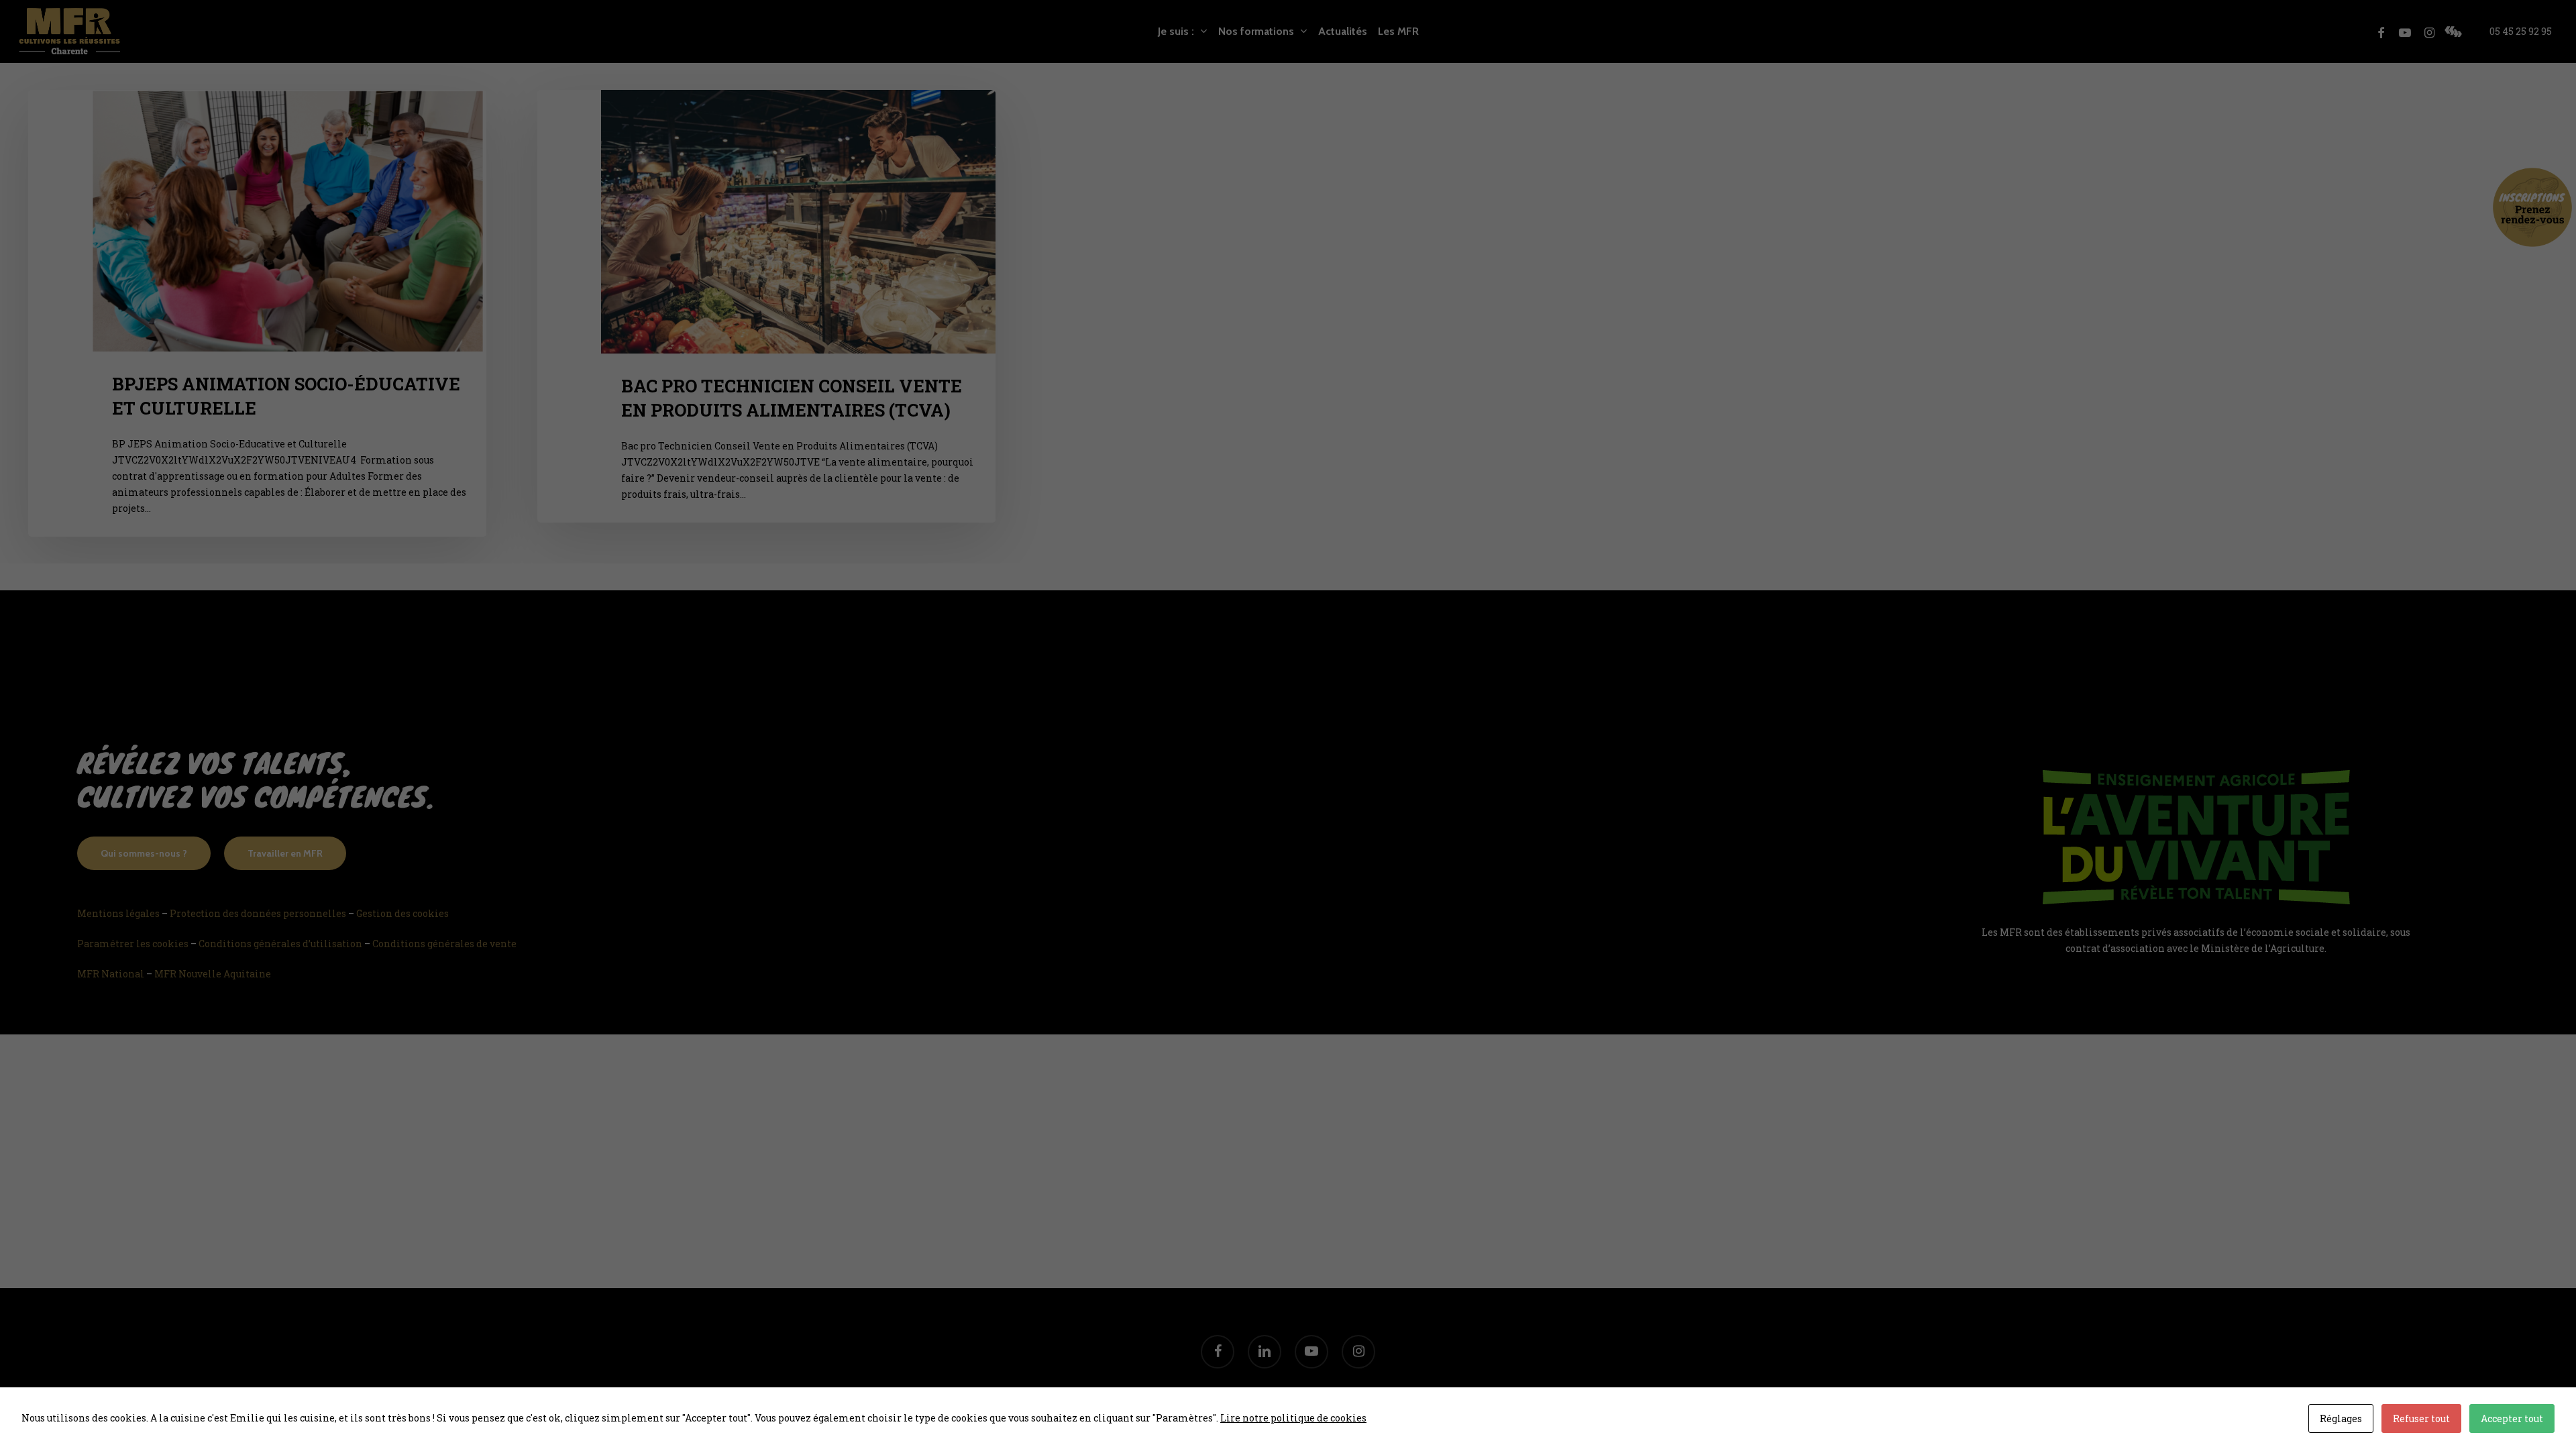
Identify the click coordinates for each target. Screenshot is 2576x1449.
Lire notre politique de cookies (1293, 1418)
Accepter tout (2512, 1418)
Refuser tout (2421, 1418)
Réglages (2341, 1418)
